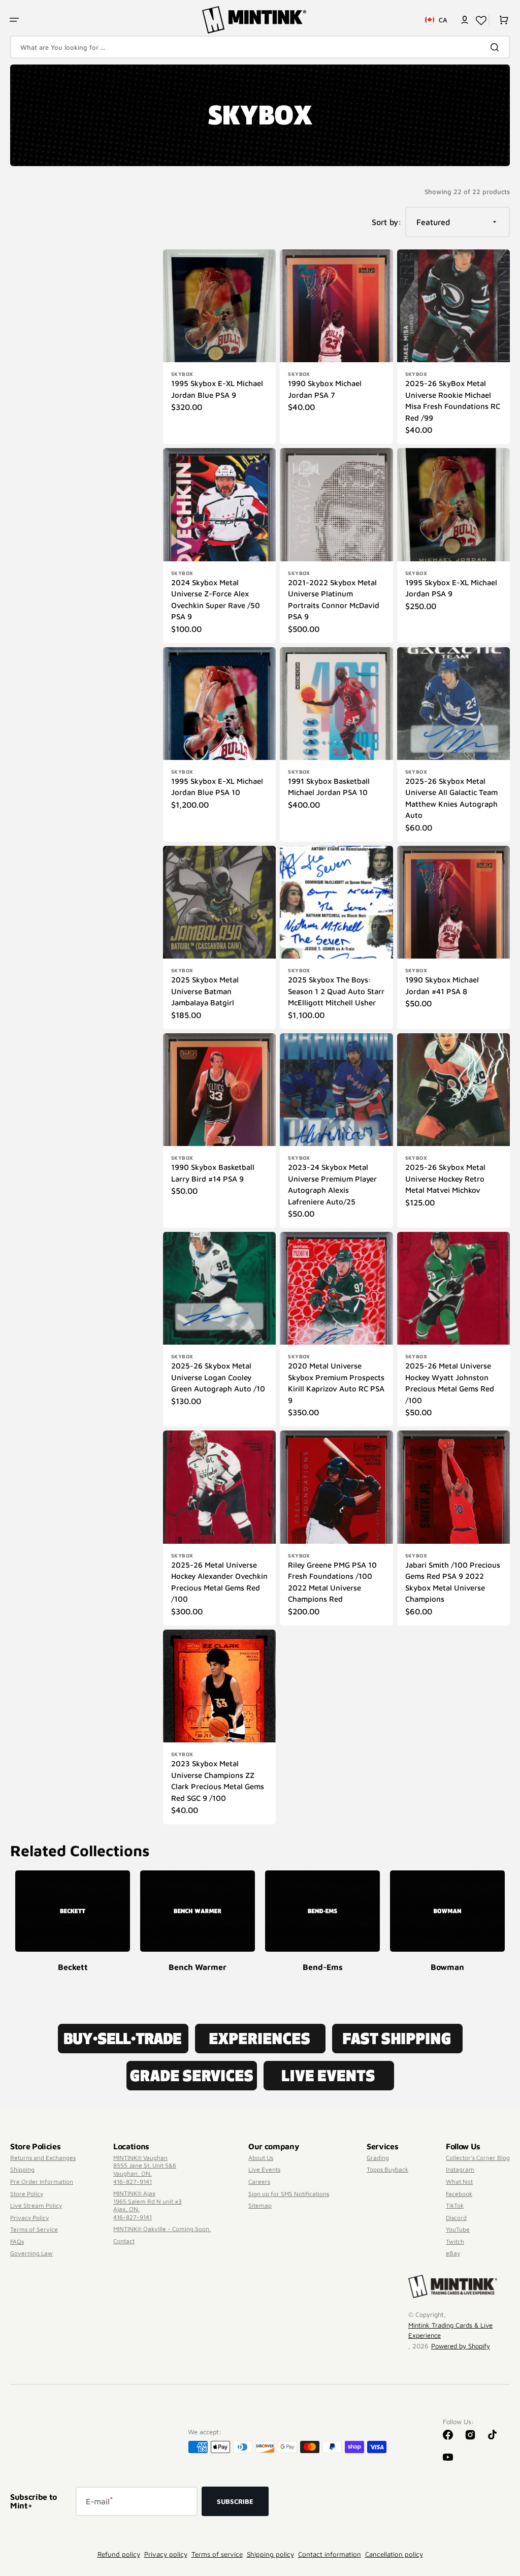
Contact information (330, 2554)
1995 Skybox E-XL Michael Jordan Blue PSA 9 (217, 389)
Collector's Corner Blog (478, 2158)
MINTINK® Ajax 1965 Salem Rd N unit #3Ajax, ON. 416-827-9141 (148, 2205)
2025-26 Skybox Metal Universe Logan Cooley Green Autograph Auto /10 (218, 1377)
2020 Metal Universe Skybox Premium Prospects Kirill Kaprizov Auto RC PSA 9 (336, 1383)
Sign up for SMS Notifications (289, 2194)
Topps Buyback (387, 2169)
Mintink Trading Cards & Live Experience (450, 2330)
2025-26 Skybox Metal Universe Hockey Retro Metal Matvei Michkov (445, 1179)
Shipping (22, 2169)
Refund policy (119, 2554)
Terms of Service (34, 2229)
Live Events (264, 2169)
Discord (456, 2218)
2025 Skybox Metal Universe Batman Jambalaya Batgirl (205, 991)
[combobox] (260, 47)
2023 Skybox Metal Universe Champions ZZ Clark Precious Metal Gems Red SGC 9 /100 (218, 1781)
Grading (378, 2158)
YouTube (458, 2229)
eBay (453, 2253)
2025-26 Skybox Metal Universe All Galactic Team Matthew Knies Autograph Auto (451, 798)
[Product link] (219, 347)
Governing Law (31, 2253)
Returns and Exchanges (43, 2158)
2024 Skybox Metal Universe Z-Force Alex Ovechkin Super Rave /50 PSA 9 (216, 600)
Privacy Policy (29, 2218)
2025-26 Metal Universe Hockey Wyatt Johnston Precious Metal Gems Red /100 (450, 1383)
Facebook (459, 2194)
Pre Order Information (42, 2182)
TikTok (455, 2205)
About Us (261, 2158)
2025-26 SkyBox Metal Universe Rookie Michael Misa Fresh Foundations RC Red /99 (453, 401)
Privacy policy (166, 2554)
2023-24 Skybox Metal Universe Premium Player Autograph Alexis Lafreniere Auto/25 (332, 1184)
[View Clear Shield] (447, 1911)
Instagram (460, 2169)
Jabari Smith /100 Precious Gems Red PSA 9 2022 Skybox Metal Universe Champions (453, 1582)
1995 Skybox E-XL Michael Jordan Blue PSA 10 (217, 787)
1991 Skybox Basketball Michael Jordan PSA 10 (329, 787)
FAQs (17, 2241)
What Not (459, 2182)
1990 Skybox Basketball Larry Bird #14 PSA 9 (213, 1173)
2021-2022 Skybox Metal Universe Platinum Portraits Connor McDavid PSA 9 (334, 600)
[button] (14, 20)
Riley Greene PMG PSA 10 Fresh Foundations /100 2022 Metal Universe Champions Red (332, 1582)
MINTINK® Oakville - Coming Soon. (162, 2229)
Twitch (455, 2241)
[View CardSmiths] (322, 1911)
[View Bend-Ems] (73, 1911)
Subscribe (235, 2501)
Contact (124, 2241)
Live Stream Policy (36, 2205)
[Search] (497, 47)
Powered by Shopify (461, 2346)
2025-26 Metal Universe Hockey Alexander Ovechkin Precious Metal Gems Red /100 (219, 1582)
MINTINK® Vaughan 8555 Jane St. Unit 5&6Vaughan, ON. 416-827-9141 (145, 2170)
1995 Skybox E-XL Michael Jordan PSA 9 (451, 588)
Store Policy (27, 2194)
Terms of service (217, 2554)
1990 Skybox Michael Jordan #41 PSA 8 (442, 985)
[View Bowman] (198, 1911)
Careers (259, 2182)
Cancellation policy (394, 2554)
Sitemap (260, 2205)
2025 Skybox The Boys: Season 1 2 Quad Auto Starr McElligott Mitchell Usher (336, 991)
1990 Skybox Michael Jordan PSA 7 (325, 389)
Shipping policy (270, 2554)
